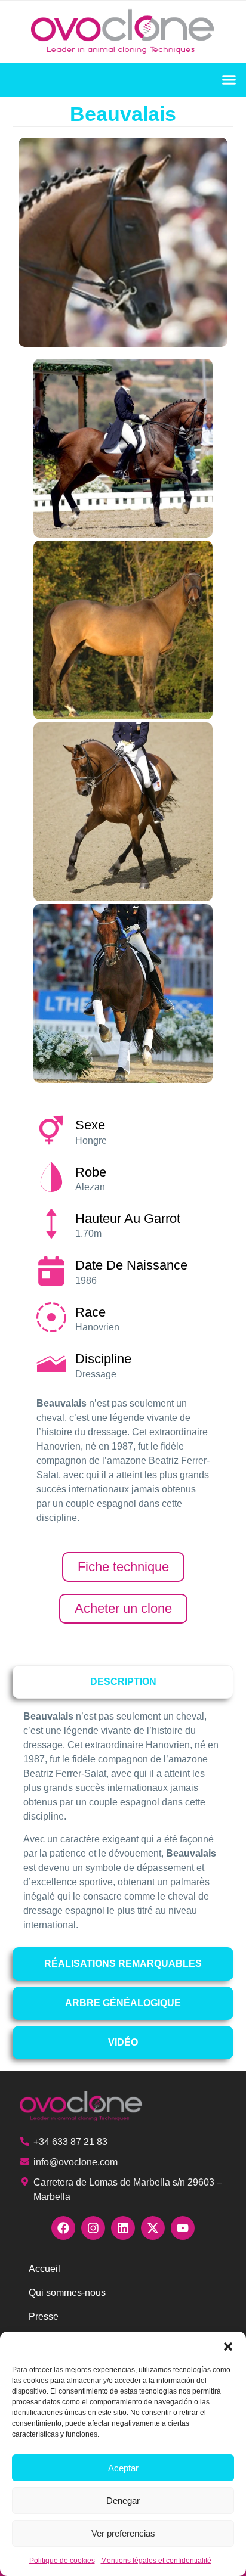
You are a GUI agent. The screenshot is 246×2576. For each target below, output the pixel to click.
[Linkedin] (123, 2228)
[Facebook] (63, 2228)
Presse (44, 2316)
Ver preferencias (123, 2533)
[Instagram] (93, 2228)
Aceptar (123, 2468)
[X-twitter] (153, 2228)
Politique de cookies (62, 2561)
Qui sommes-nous (67, 2293)
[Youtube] (183, 2228)
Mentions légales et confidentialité (156, 2561)
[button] (228, 2347)
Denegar (123, 2501)
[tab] (123, 1682)
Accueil (44, 2269)
